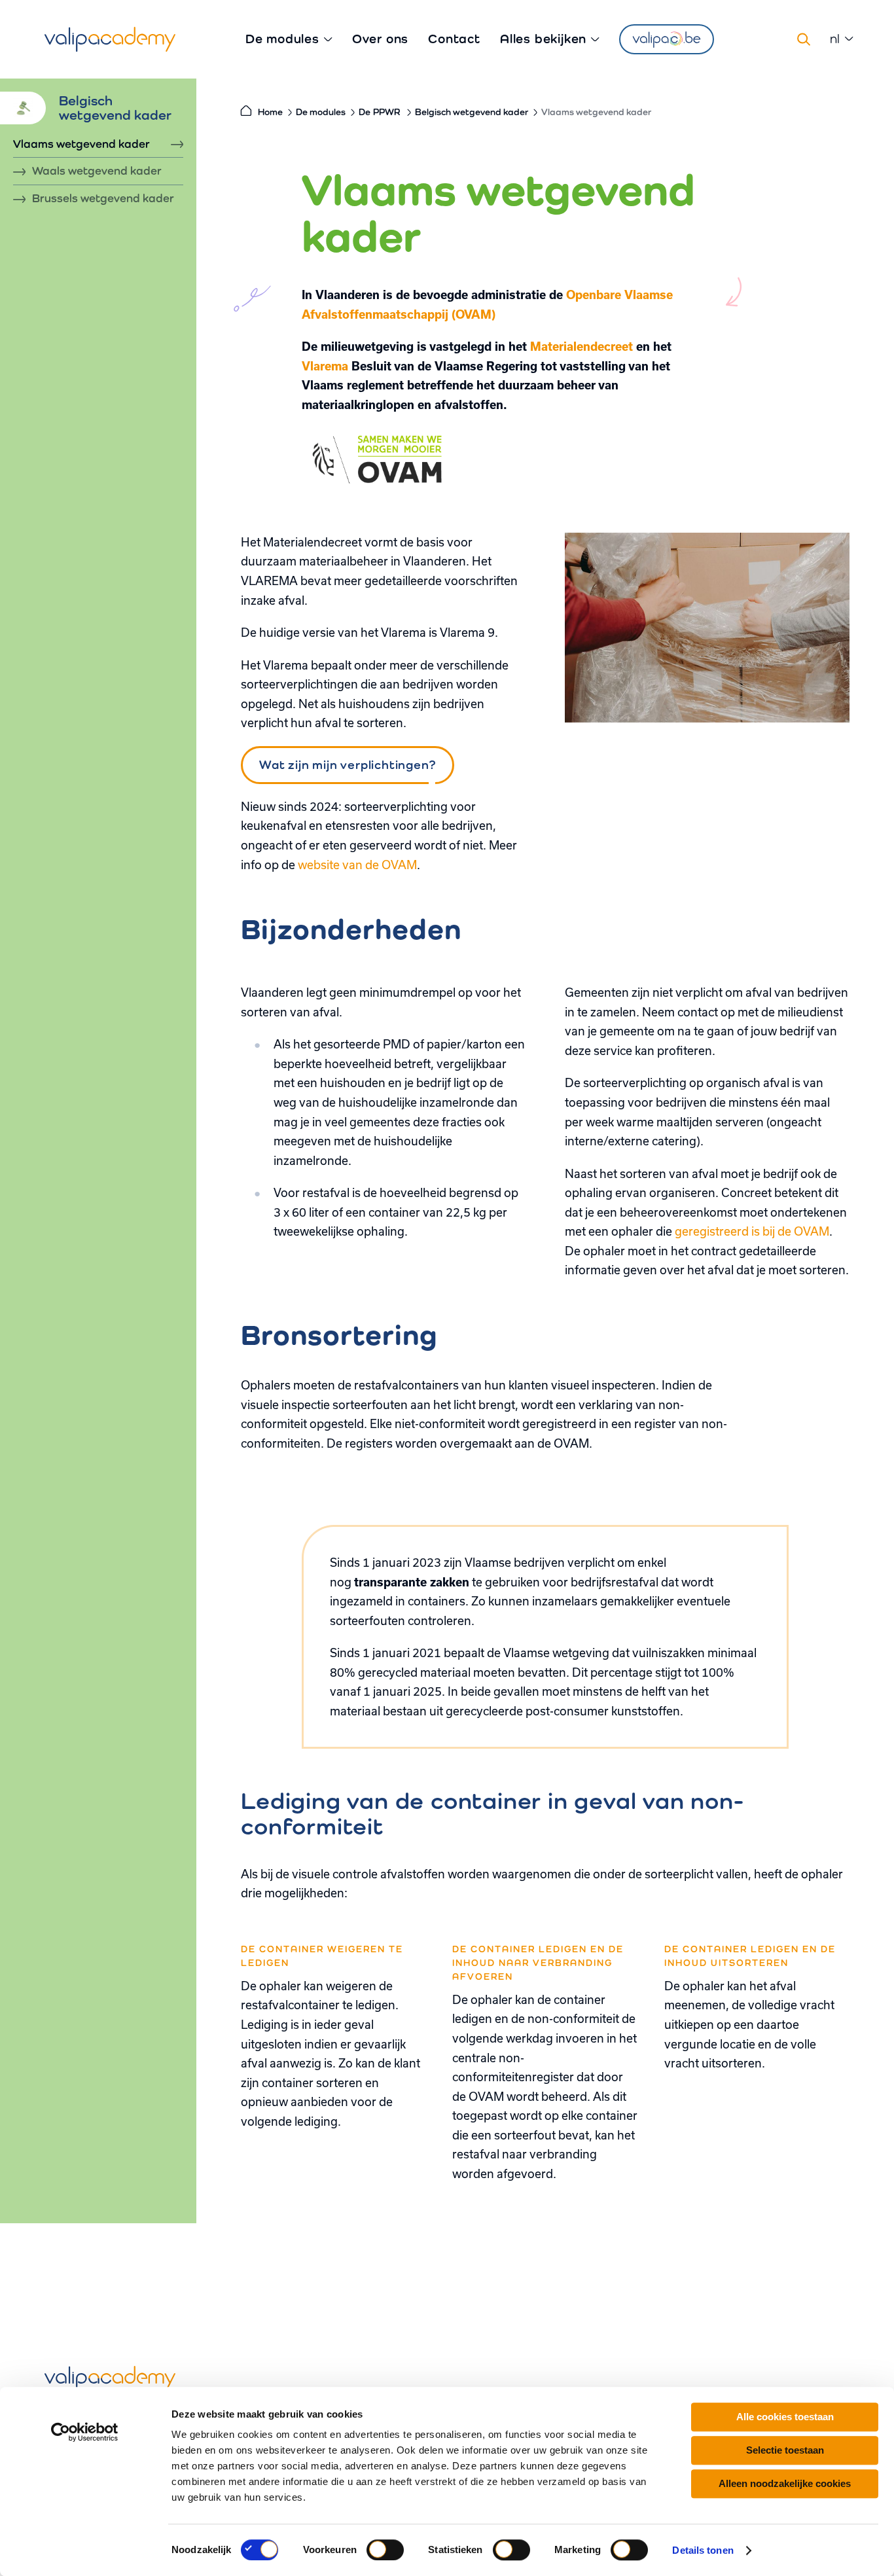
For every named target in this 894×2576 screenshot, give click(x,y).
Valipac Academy (110, 39)
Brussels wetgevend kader (103, 199)
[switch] (385, 2550)
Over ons (380, 39)
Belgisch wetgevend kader (472, 112)
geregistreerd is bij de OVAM (752, 1231)
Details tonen (703, 2550)
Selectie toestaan (785, 2450)
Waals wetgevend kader (97, 171)
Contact (454, 39)
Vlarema (325, 366)
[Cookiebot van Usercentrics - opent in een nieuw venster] (85, 2432)
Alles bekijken (543, 39)
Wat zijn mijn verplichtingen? (347, 764)
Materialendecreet (581, 346)
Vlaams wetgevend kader (81, 144)
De (379, 112)
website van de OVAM (357, 865)
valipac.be (667, 39)
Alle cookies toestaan (785, 2417)
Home (270, 112)
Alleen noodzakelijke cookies (785, 2483)
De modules (282, 39)
